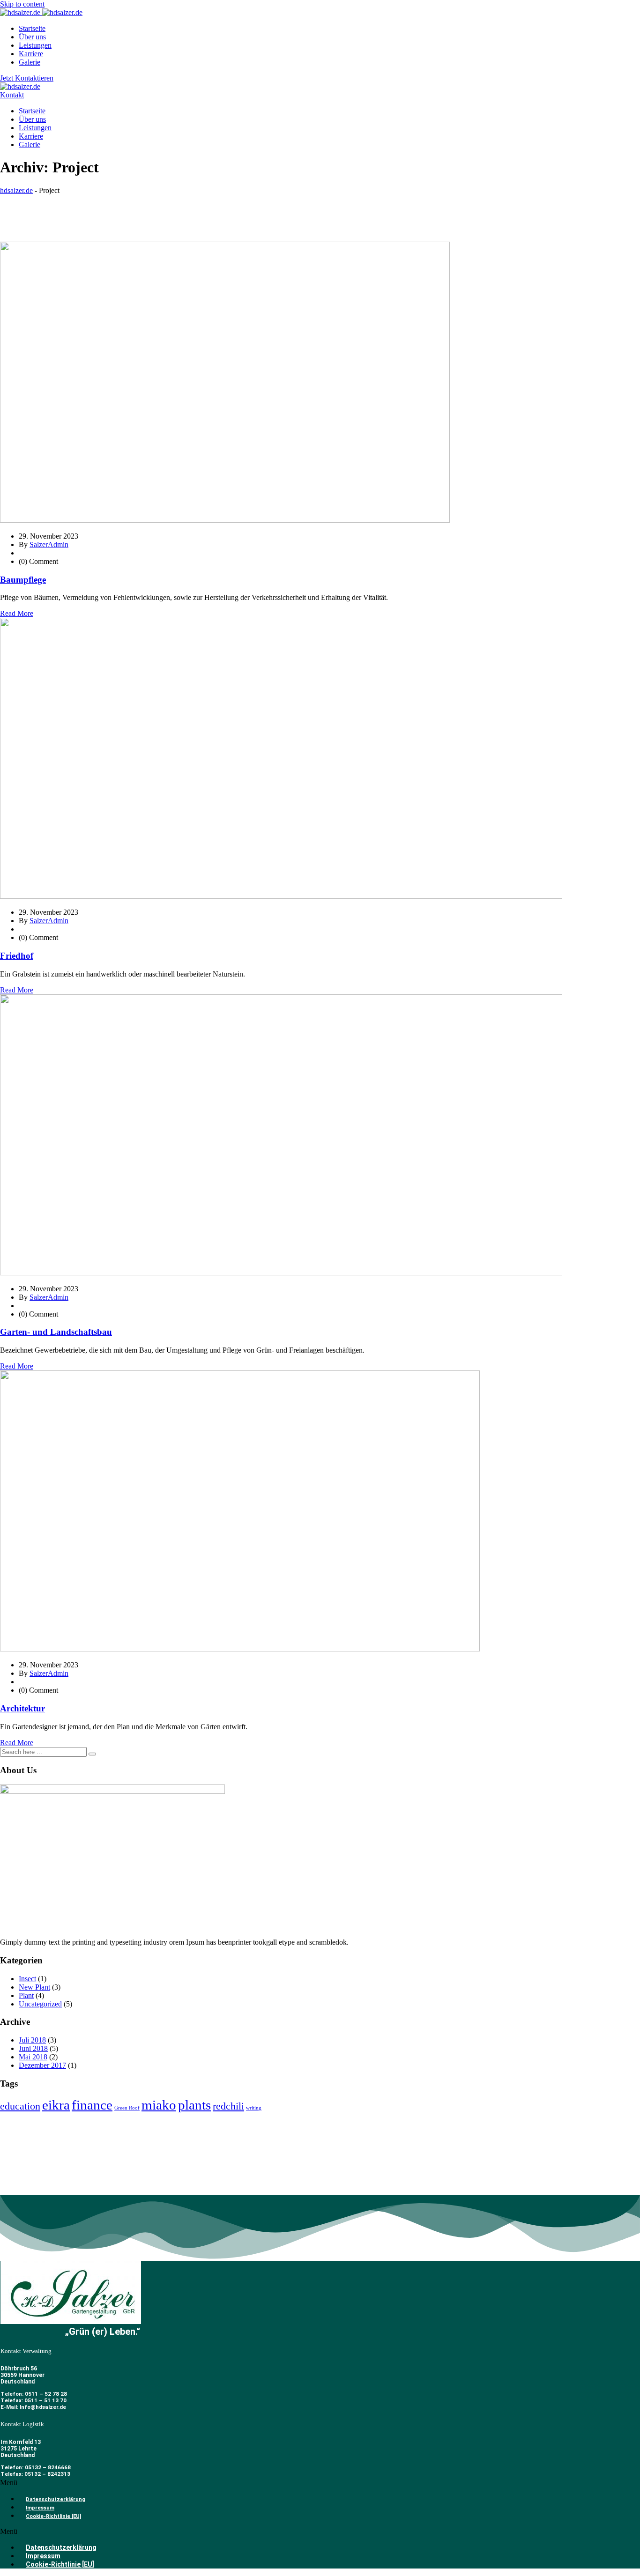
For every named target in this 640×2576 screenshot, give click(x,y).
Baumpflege (23, 580)
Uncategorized (40, 2004)
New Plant (34, 1987)
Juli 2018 (32, 2040)
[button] (320, 2483)
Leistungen (35, 45)
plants (194, 2105)
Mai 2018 (33, 2057)
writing (254, 2108)
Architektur (22, 1708)
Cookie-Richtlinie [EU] (53, 2516)
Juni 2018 (33, 2048)
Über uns (32, 37)
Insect (27, 1979)
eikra (56, 2105)
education (20, 2106)
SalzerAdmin (49, 544)
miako (159, 2105)
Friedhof (17, 956)
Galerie (30, 62)
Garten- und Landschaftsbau (56, 1332)
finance (92, 2105)
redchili (228, 2106)
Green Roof (127, 2108)
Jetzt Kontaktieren (27, 78)
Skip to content (22, 4)
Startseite (32, 28)
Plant (26, 1995)
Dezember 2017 (42, 2065)
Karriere (31, 54)
